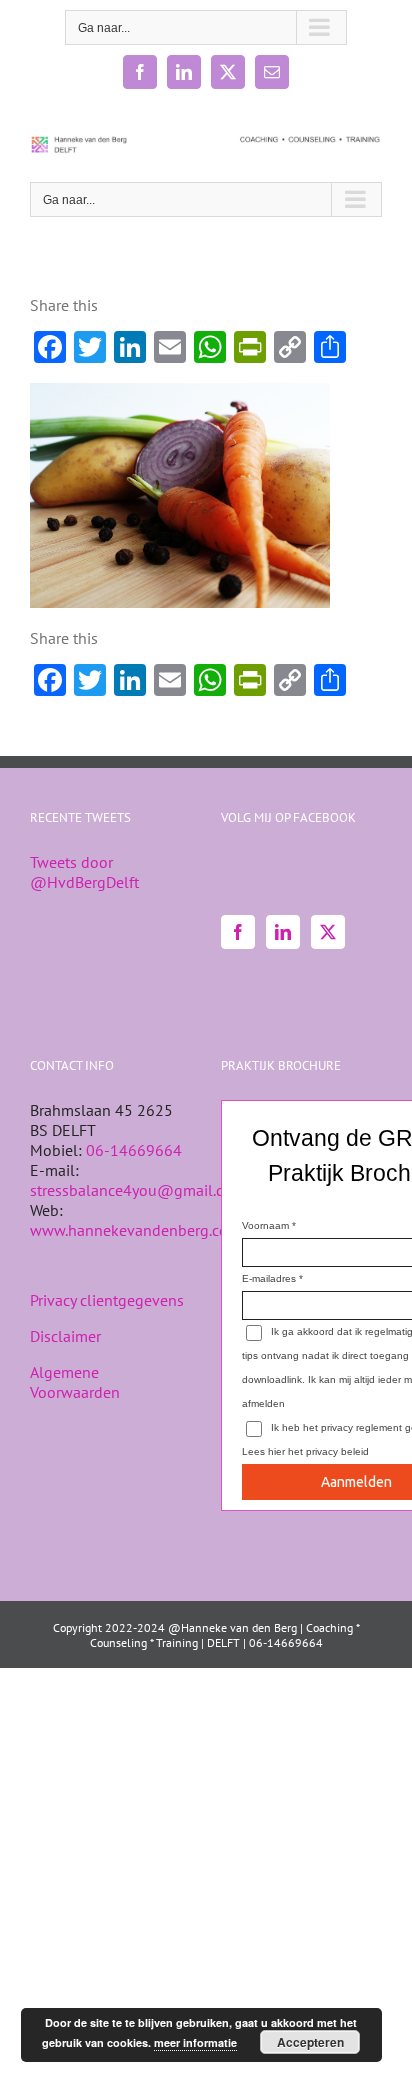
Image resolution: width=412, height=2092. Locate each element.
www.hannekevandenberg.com (135, 1230)
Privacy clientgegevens (107, 1300)
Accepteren (310, 2042)
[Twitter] (328, 932)
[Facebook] (238, 932)
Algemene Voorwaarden (75, 1382)
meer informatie (195, 2042)
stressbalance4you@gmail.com (137, 1190)
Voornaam (265, 1225)
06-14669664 (134, 1150)
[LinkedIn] (283, 932)
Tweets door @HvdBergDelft (84, 872)
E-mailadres (269, 1278)
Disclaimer (65, 1336)
